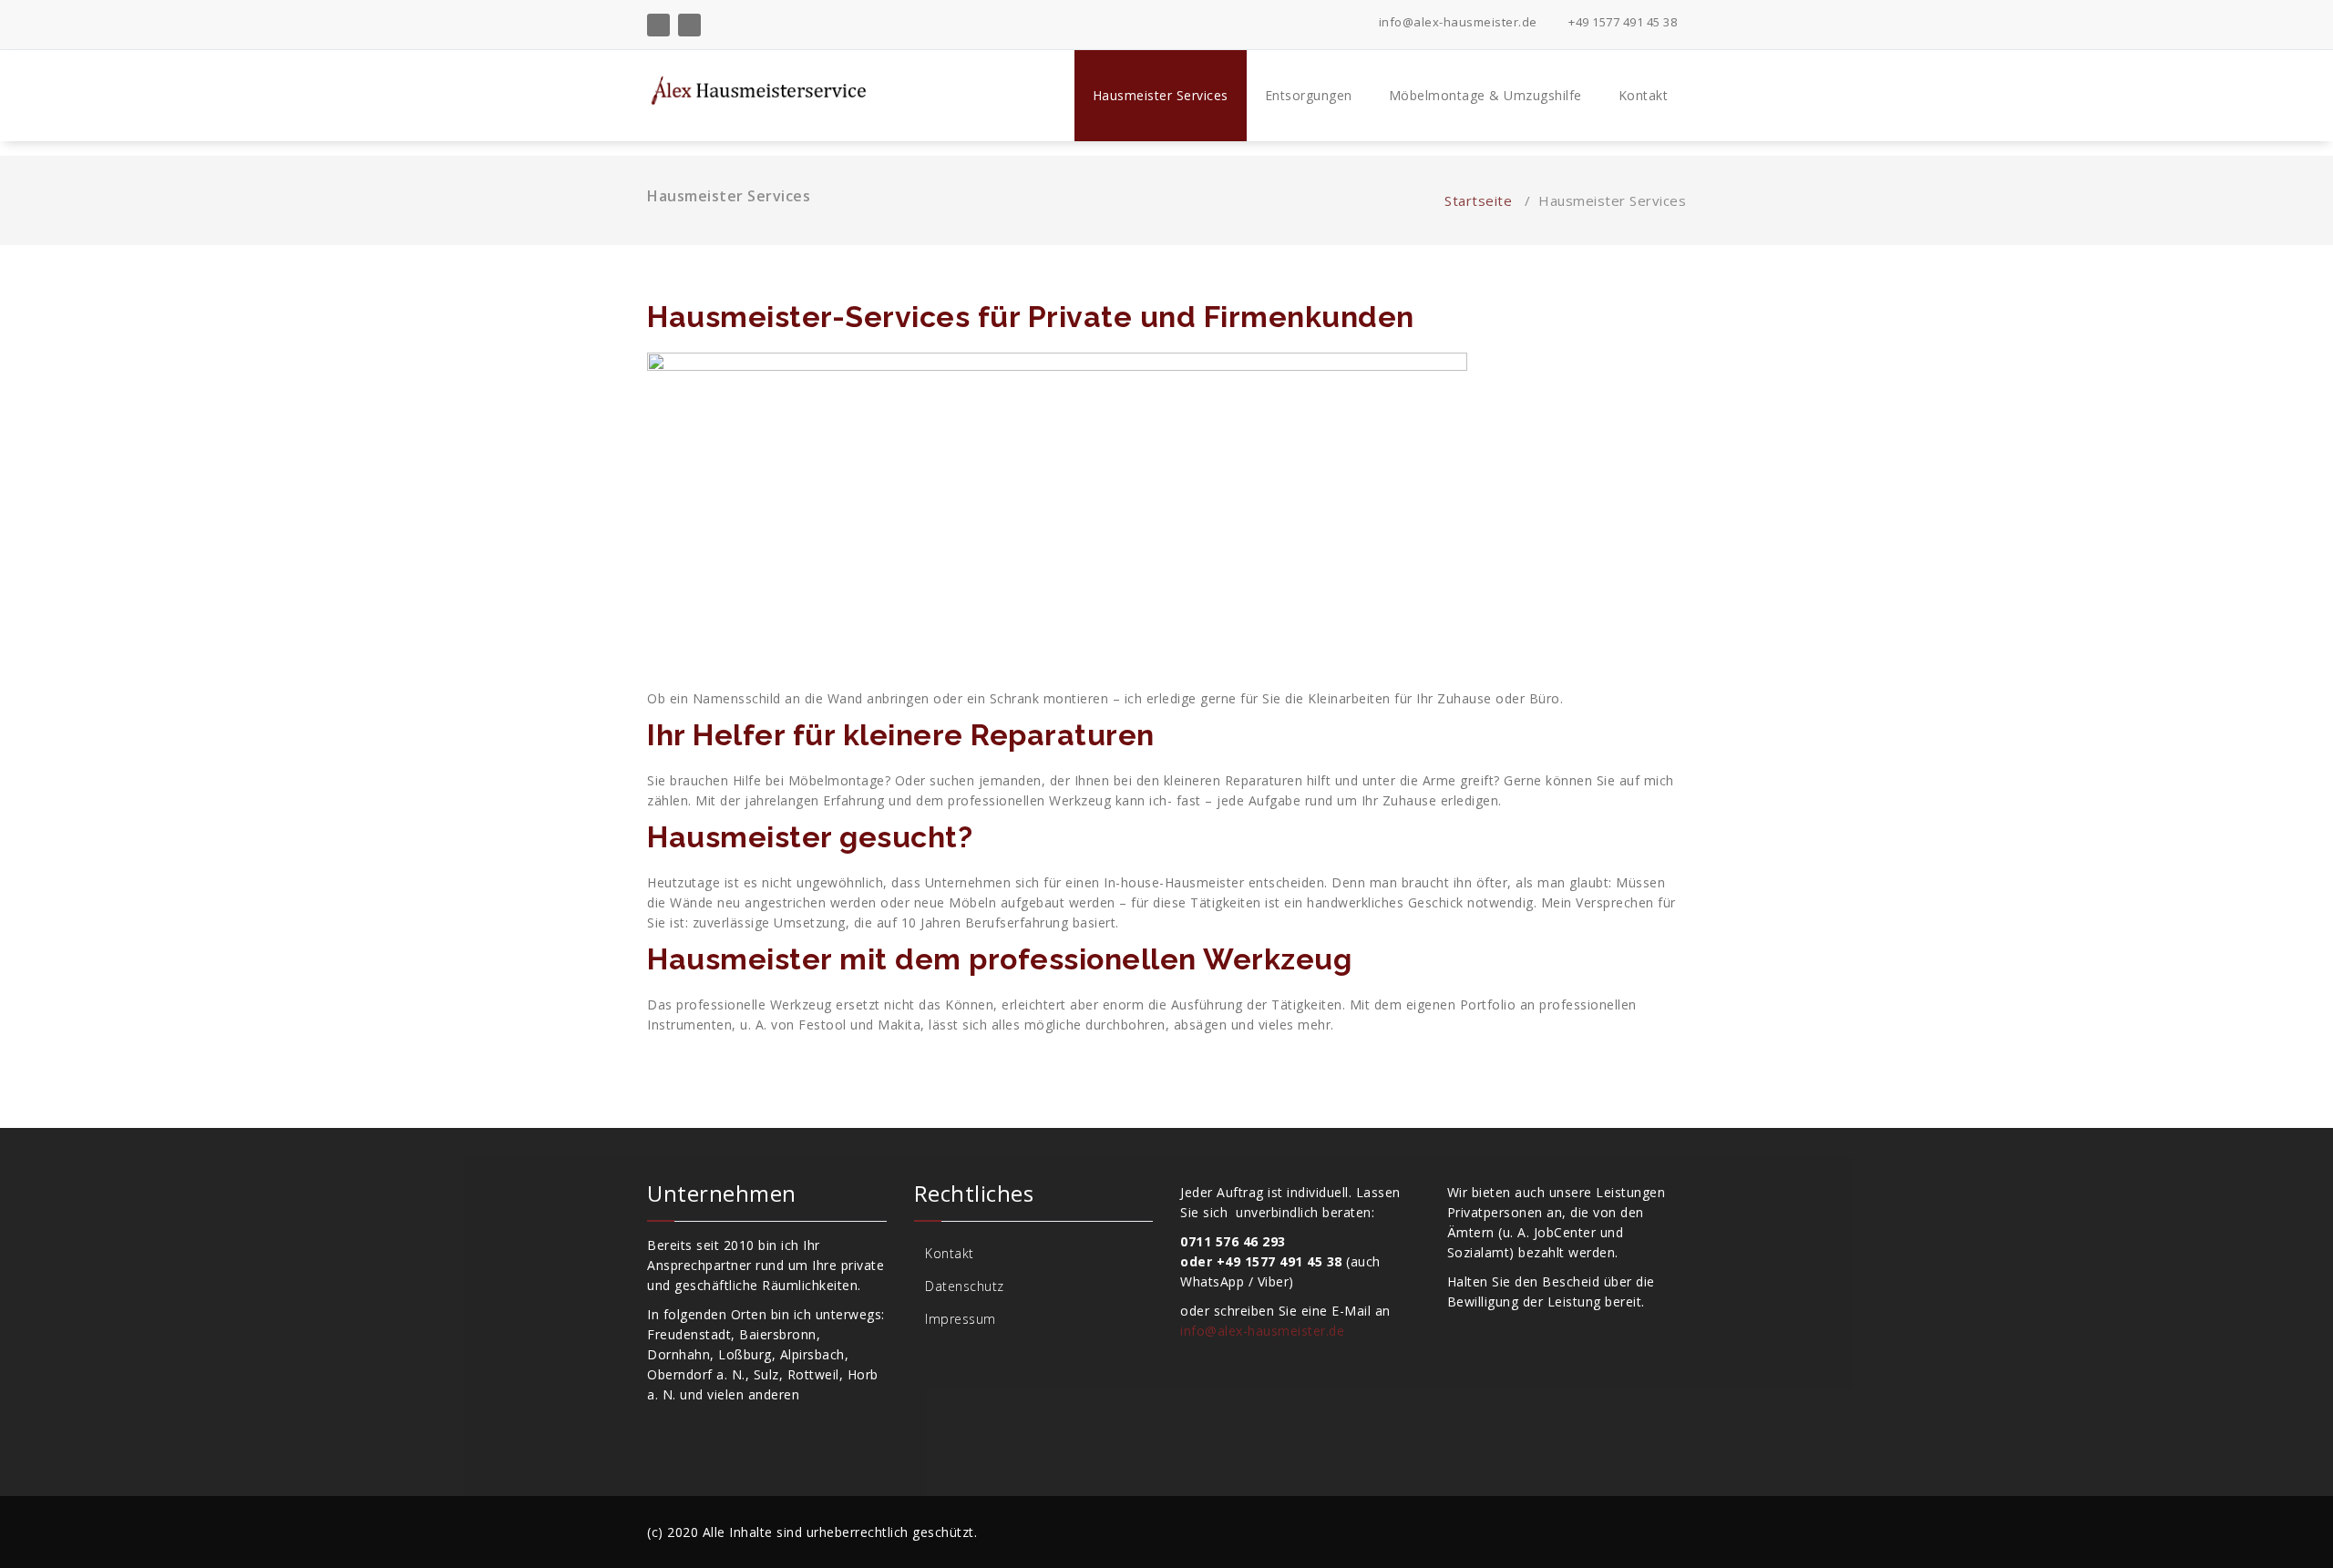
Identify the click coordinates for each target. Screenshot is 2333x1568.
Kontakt (1644, 95)
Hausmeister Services (1161, 95)
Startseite (1478, 200)
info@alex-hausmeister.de (1456, 22)
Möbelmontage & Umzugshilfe (1485, 95)
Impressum (961, 1319)
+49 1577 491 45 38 (1621, 22)
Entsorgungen (1309, 95)
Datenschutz (965, 1286)
